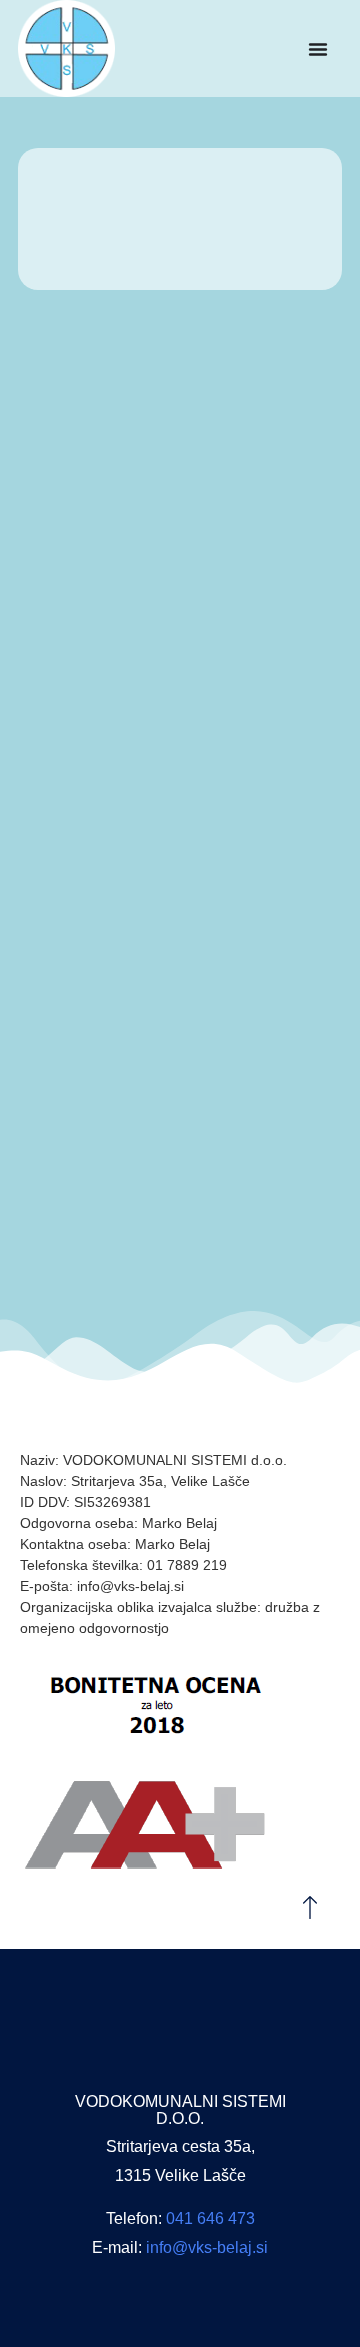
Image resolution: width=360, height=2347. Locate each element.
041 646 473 (210, 2218)
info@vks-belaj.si (207, 2247)
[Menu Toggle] (318, 49)
